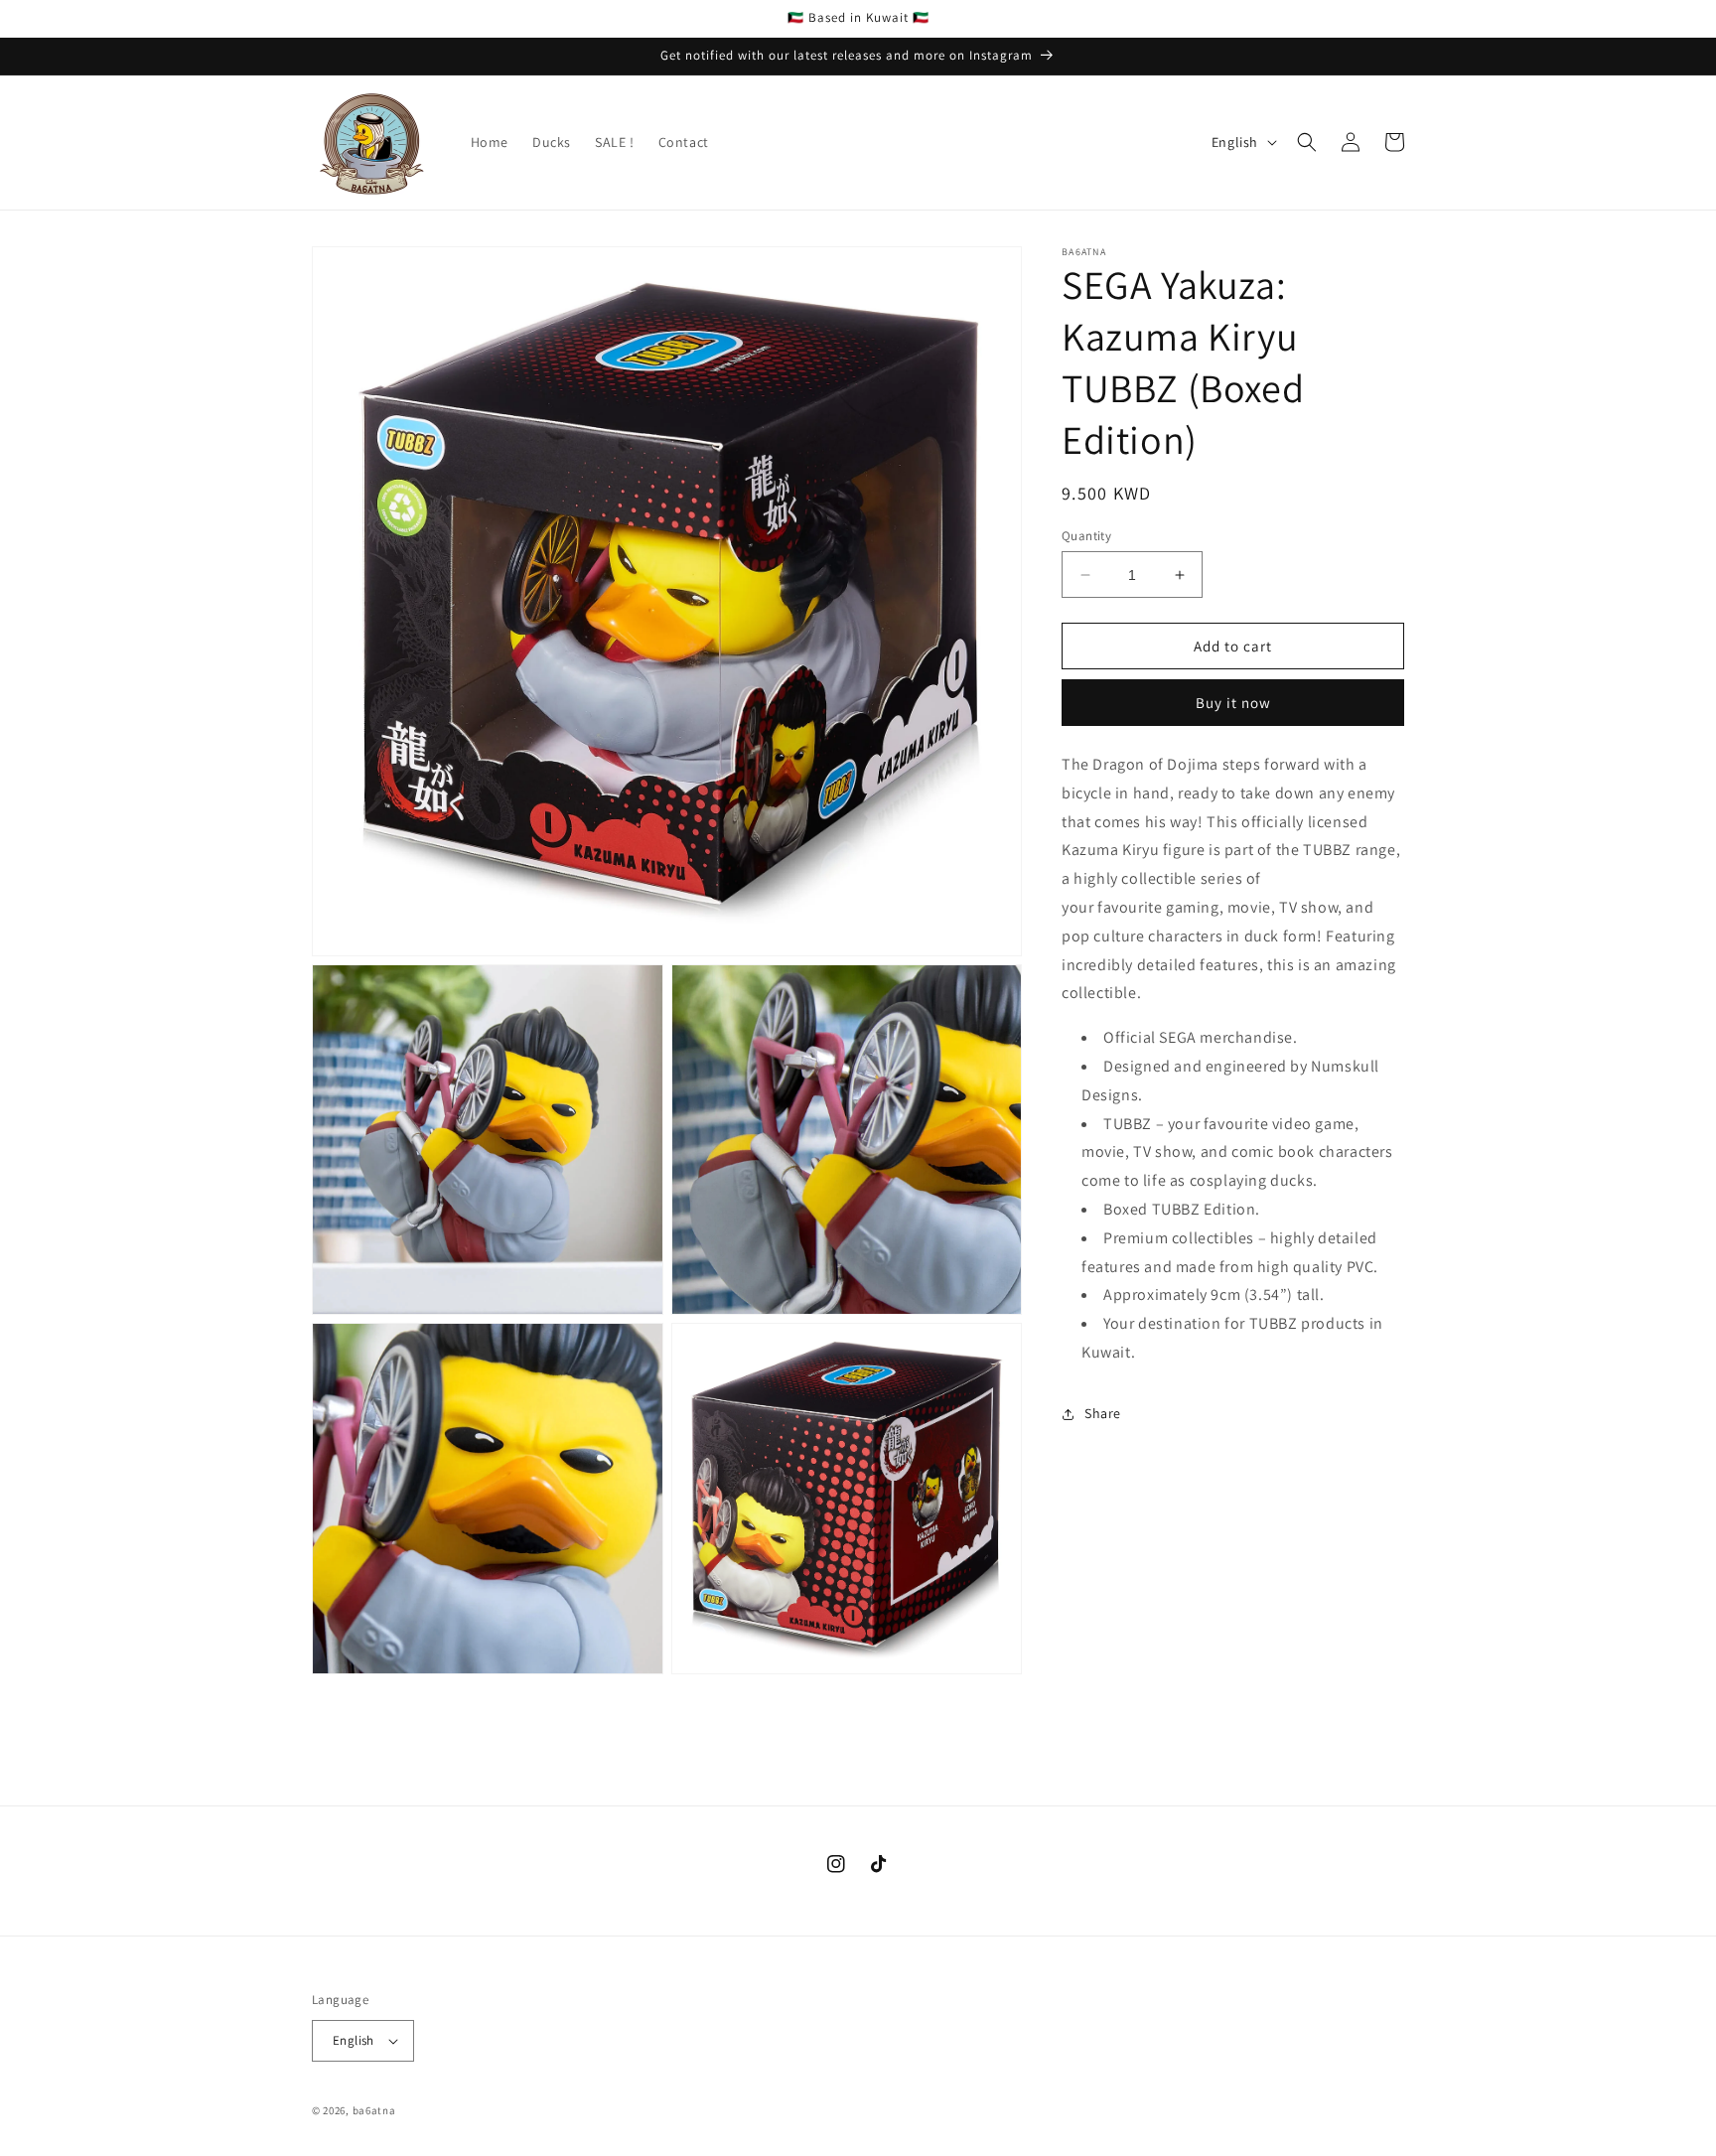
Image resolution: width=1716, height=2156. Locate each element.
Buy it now (1233, 703)
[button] (1307, 142)
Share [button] (1103, 1413)
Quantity (1086, 536)
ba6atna (374, 2110)
